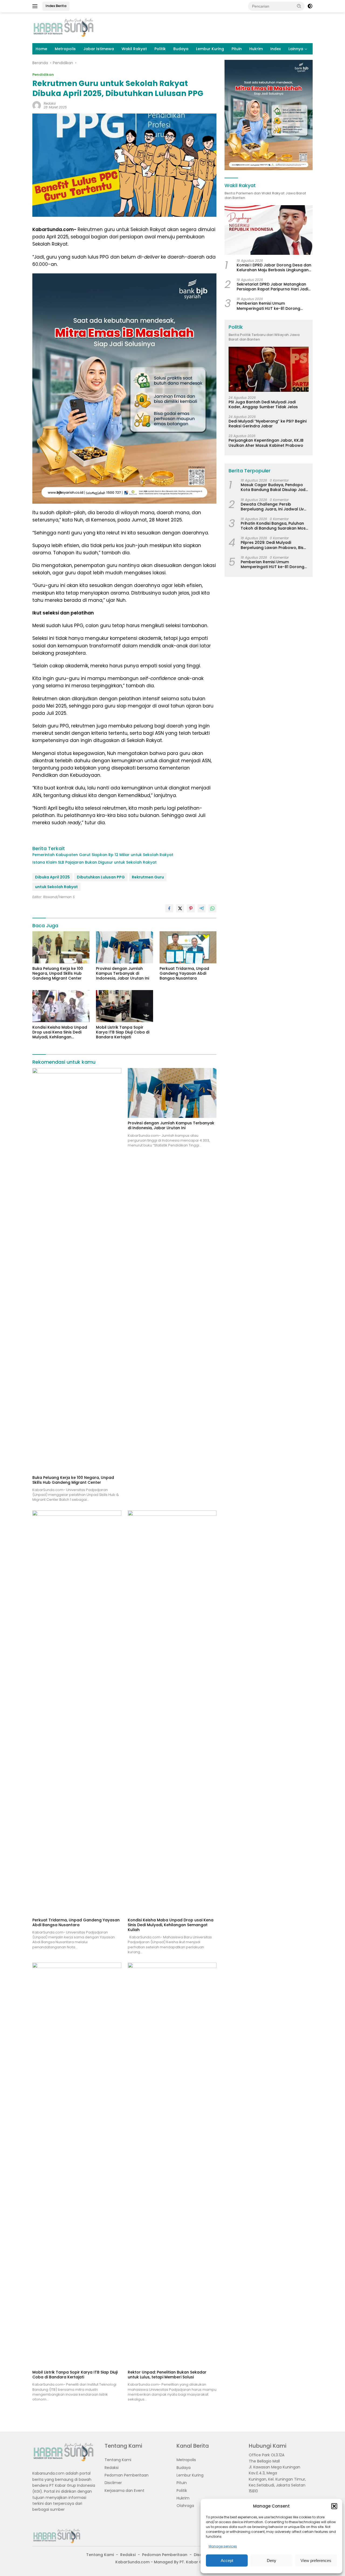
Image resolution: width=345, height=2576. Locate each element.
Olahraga (185, 2506)
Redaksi (50, 103)
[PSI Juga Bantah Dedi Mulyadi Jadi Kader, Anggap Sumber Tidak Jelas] (269, 369)
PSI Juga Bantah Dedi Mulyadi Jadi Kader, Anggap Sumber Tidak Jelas (263, 404)
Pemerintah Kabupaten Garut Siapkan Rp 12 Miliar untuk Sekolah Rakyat (103, 855)
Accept (227, 2560)
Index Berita (56, 6)
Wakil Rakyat (134, 49)
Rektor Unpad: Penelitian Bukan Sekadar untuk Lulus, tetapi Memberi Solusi (167, 2375)
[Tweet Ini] (180, 908)
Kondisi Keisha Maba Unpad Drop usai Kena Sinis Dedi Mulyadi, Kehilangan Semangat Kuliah (60, 1032)
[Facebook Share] (169, 908)
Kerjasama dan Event (125, 2491)
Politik (160, 49)
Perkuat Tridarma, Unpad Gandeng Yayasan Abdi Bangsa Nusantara (184, 973)
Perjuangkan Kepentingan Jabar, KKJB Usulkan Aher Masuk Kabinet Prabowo (266, 443)
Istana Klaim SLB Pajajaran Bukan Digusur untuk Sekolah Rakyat (94, 862)
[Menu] (36, 6)
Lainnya (296, 49)
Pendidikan (43, 75)
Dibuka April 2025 (52, 877)
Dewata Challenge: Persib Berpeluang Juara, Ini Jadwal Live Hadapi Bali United (273, 506)
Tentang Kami (118, 2460)
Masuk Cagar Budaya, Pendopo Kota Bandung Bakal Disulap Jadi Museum (273, 487)
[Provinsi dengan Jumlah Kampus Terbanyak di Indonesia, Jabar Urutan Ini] (125, 947)
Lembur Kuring (210, 49)
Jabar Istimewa (99, 49)
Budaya (181, 49)
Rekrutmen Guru (148, 877)
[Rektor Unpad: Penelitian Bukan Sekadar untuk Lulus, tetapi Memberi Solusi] (172, 2165)
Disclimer (113, 2483)
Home (41, 49)
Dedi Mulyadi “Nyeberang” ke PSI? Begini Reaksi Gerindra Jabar (268, 424)
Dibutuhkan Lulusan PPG (101, 877)
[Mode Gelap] (310, 6)
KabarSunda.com (132, 2562)
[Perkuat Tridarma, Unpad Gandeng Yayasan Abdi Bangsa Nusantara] (188, 947)
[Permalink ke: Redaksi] (37, 105)
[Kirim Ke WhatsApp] (212, 908)
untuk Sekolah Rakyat (56, 887)
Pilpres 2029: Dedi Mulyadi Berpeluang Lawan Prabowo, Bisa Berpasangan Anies (273, 545)
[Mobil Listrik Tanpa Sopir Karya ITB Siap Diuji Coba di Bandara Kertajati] (125, 1006)
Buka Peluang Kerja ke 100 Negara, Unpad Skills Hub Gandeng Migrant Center (58, 973)
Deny (272, 2560)
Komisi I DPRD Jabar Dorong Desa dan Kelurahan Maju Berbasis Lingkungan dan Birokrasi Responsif (274, 267)
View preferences (316, 2560)
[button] (334, 2506)
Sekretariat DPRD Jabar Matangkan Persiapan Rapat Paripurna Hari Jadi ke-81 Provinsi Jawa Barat (272, 287)
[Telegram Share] (202, 908)
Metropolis (65, 49)
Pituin (237, 49)
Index (276, 49)
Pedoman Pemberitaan (127, 2475)
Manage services (223, 2546)
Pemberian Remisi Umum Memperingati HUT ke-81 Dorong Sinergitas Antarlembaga (268, 306)
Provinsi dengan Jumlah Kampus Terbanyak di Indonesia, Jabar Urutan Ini (123, 973)
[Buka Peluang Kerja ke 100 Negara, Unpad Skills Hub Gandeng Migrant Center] (61, 947)
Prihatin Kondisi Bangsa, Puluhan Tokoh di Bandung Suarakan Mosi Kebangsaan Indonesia (274, 526)
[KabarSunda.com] (63, 28)
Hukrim (256, 49)
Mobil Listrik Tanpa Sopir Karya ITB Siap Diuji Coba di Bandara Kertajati (123, 1032)
